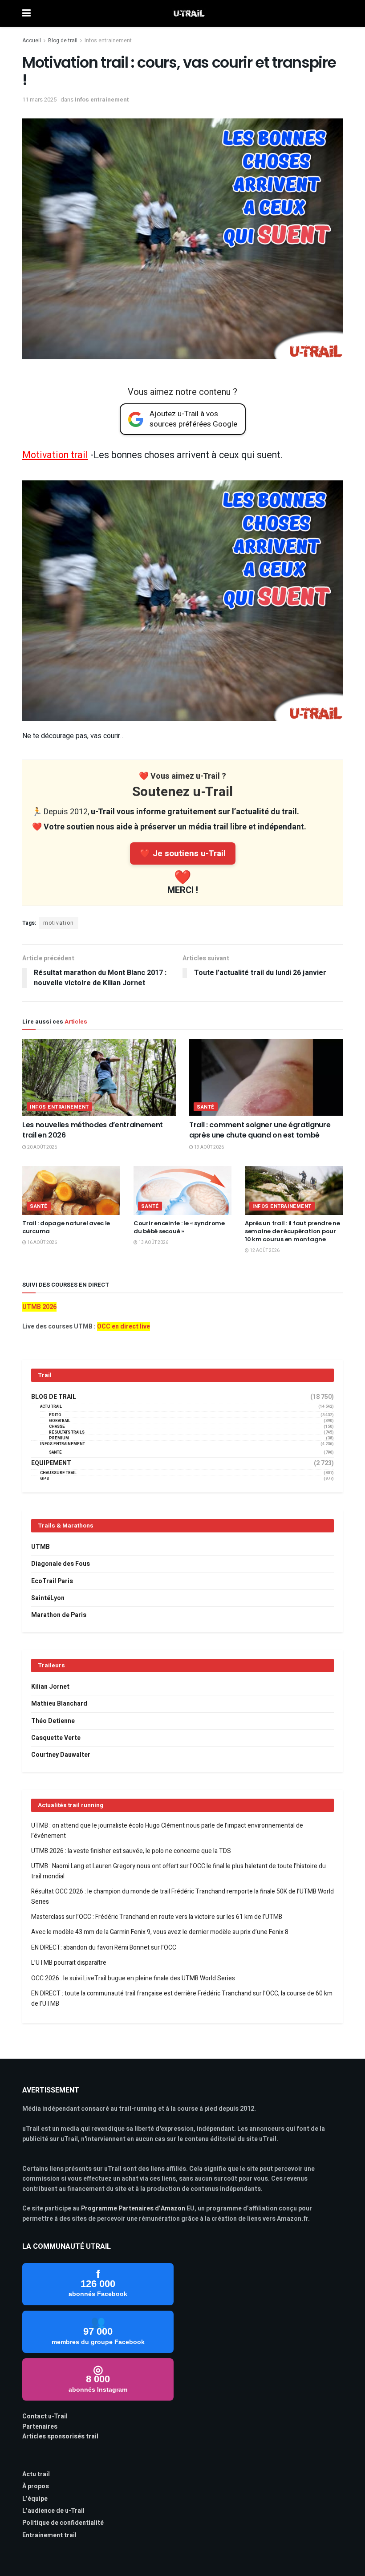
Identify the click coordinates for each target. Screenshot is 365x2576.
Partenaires (40, 2427)
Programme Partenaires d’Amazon (133, 2208)
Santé (206, 1107)
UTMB (41, 1547)
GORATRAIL (60, 1421)
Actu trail (36, 2474)
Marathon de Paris (59, 1615)
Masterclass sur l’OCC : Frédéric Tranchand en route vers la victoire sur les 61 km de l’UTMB (157, 1917)
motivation (59, 923)
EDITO (55, 1415)
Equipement (51, 1463)
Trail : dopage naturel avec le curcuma (66, 1227)
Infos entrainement (108, 41)
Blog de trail (63, 41)
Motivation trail (55, 455)
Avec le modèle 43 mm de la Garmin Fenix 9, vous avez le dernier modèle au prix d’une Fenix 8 (160, 1932)
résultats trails (67, 1432)
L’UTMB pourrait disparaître (69, 1963)
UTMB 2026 (39, 1307)
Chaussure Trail (58, 1473)
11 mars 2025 (39, 100)
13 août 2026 (153, 1243)
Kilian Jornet (50, 1687)
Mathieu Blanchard (59, 1704)
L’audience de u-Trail (53, 2511)
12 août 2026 (264, 1251)
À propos (36, 2486)
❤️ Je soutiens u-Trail (183, 853)
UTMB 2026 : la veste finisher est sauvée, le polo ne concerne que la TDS (131, 1851)
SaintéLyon (48, 1598)
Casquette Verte (56, 1738)
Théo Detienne (53, 1721)
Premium (59, 1438)
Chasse (57, 1427)
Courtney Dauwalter (61, 1755)
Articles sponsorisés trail (60, 2436)
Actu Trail (51, 1407)
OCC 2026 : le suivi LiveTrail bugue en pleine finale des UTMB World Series (133, 1978)
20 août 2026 (42, 1147)
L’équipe (35, 2499)
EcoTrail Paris (52, 1581)
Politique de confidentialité (63, 2523)
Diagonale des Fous (61, 1564)
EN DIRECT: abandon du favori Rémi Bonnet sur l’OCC (104, 1948)
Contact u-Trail (45, 2416)
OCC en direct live (124, 1327)
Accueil (32, 41)
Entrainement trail (49, 2535)
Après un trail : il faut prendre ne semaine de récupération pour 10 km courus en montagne (292, 1231)
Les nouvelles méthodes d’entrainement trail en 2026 (93, 1130)
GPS (45, 1479)
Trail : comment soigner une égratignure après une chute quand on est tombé (260, 1130)
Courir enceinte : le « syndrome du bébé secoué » (179, 1227)
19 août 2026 (209, 1147)
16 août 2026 (42, 1243)
